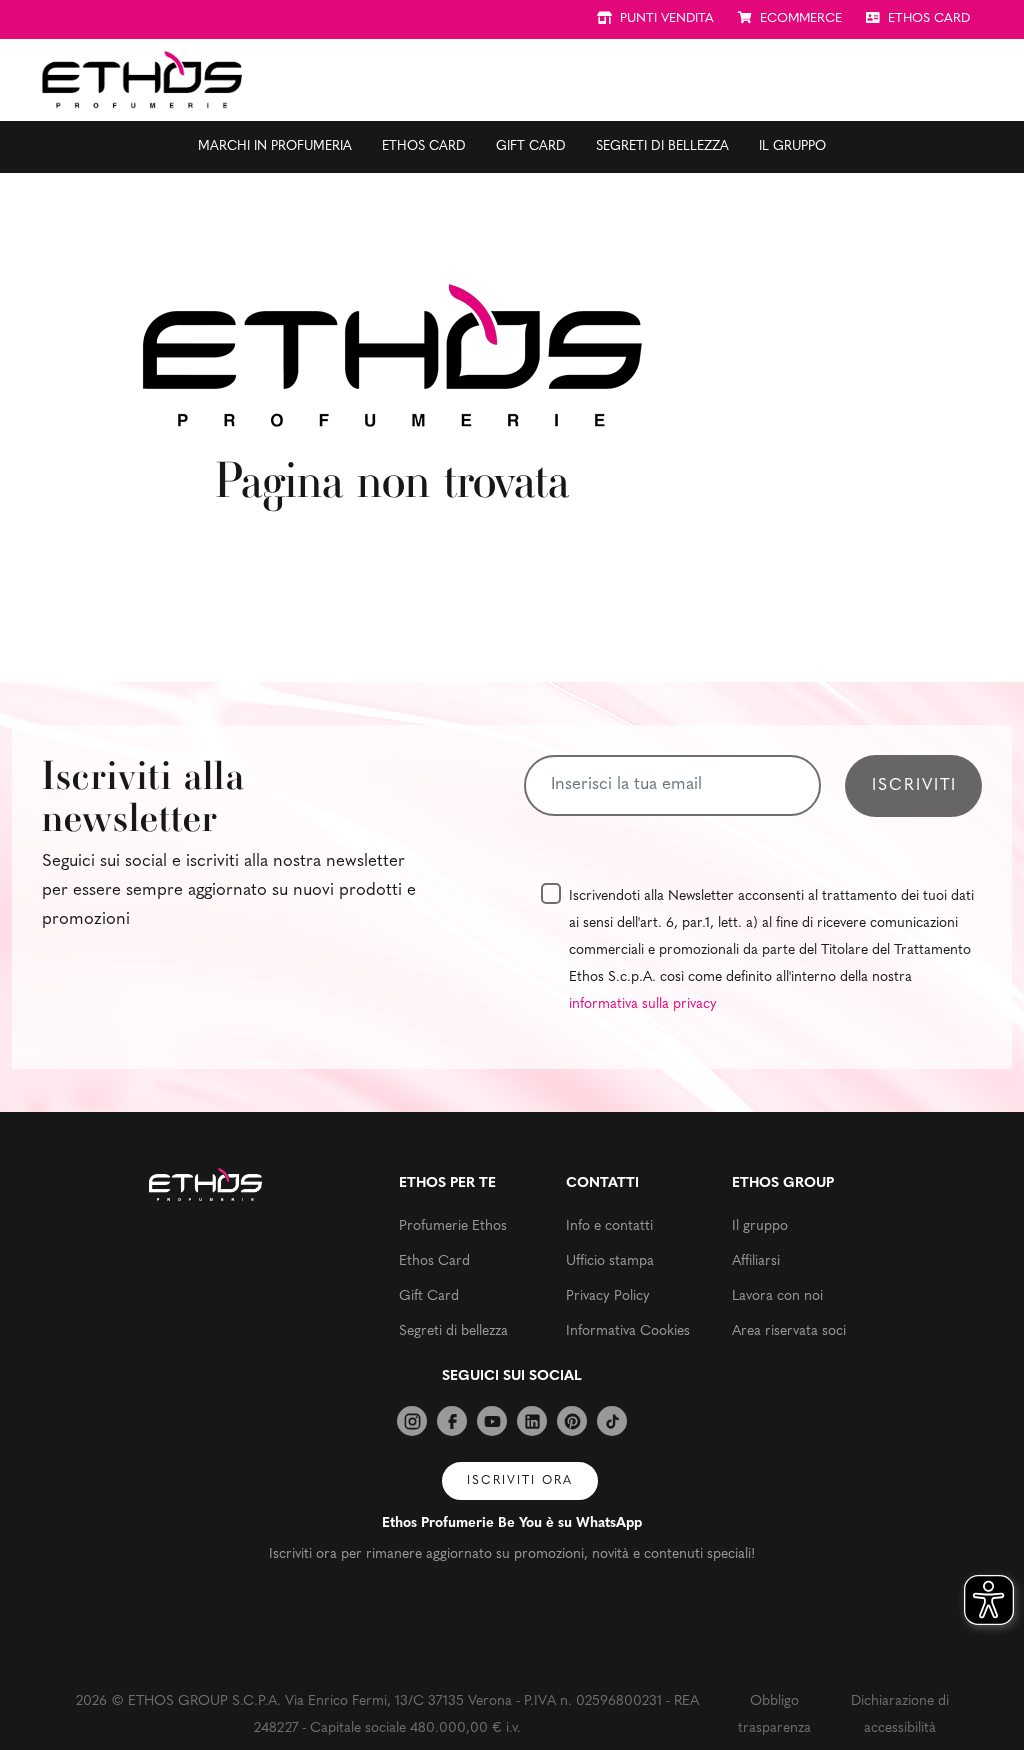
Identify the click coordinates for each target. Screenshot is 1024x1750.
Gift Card (531, 146)
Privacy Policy (608, 1296)
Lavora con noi (777, 1296)
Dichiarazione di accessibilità (900, 1715)
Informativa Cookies (628, 1331)
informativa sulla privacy (643, 1004)
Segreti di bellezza (662, 146)
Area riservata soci (789, 1331)
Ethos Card (424, 146)
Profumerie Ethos (453, 1226)
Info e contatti (609, 1226)
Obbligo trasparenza (774, 1715)
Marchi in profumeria (275, 146)
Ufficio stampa (610, 1261)
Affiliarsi (756, 1261)
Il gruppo (792, 146)
